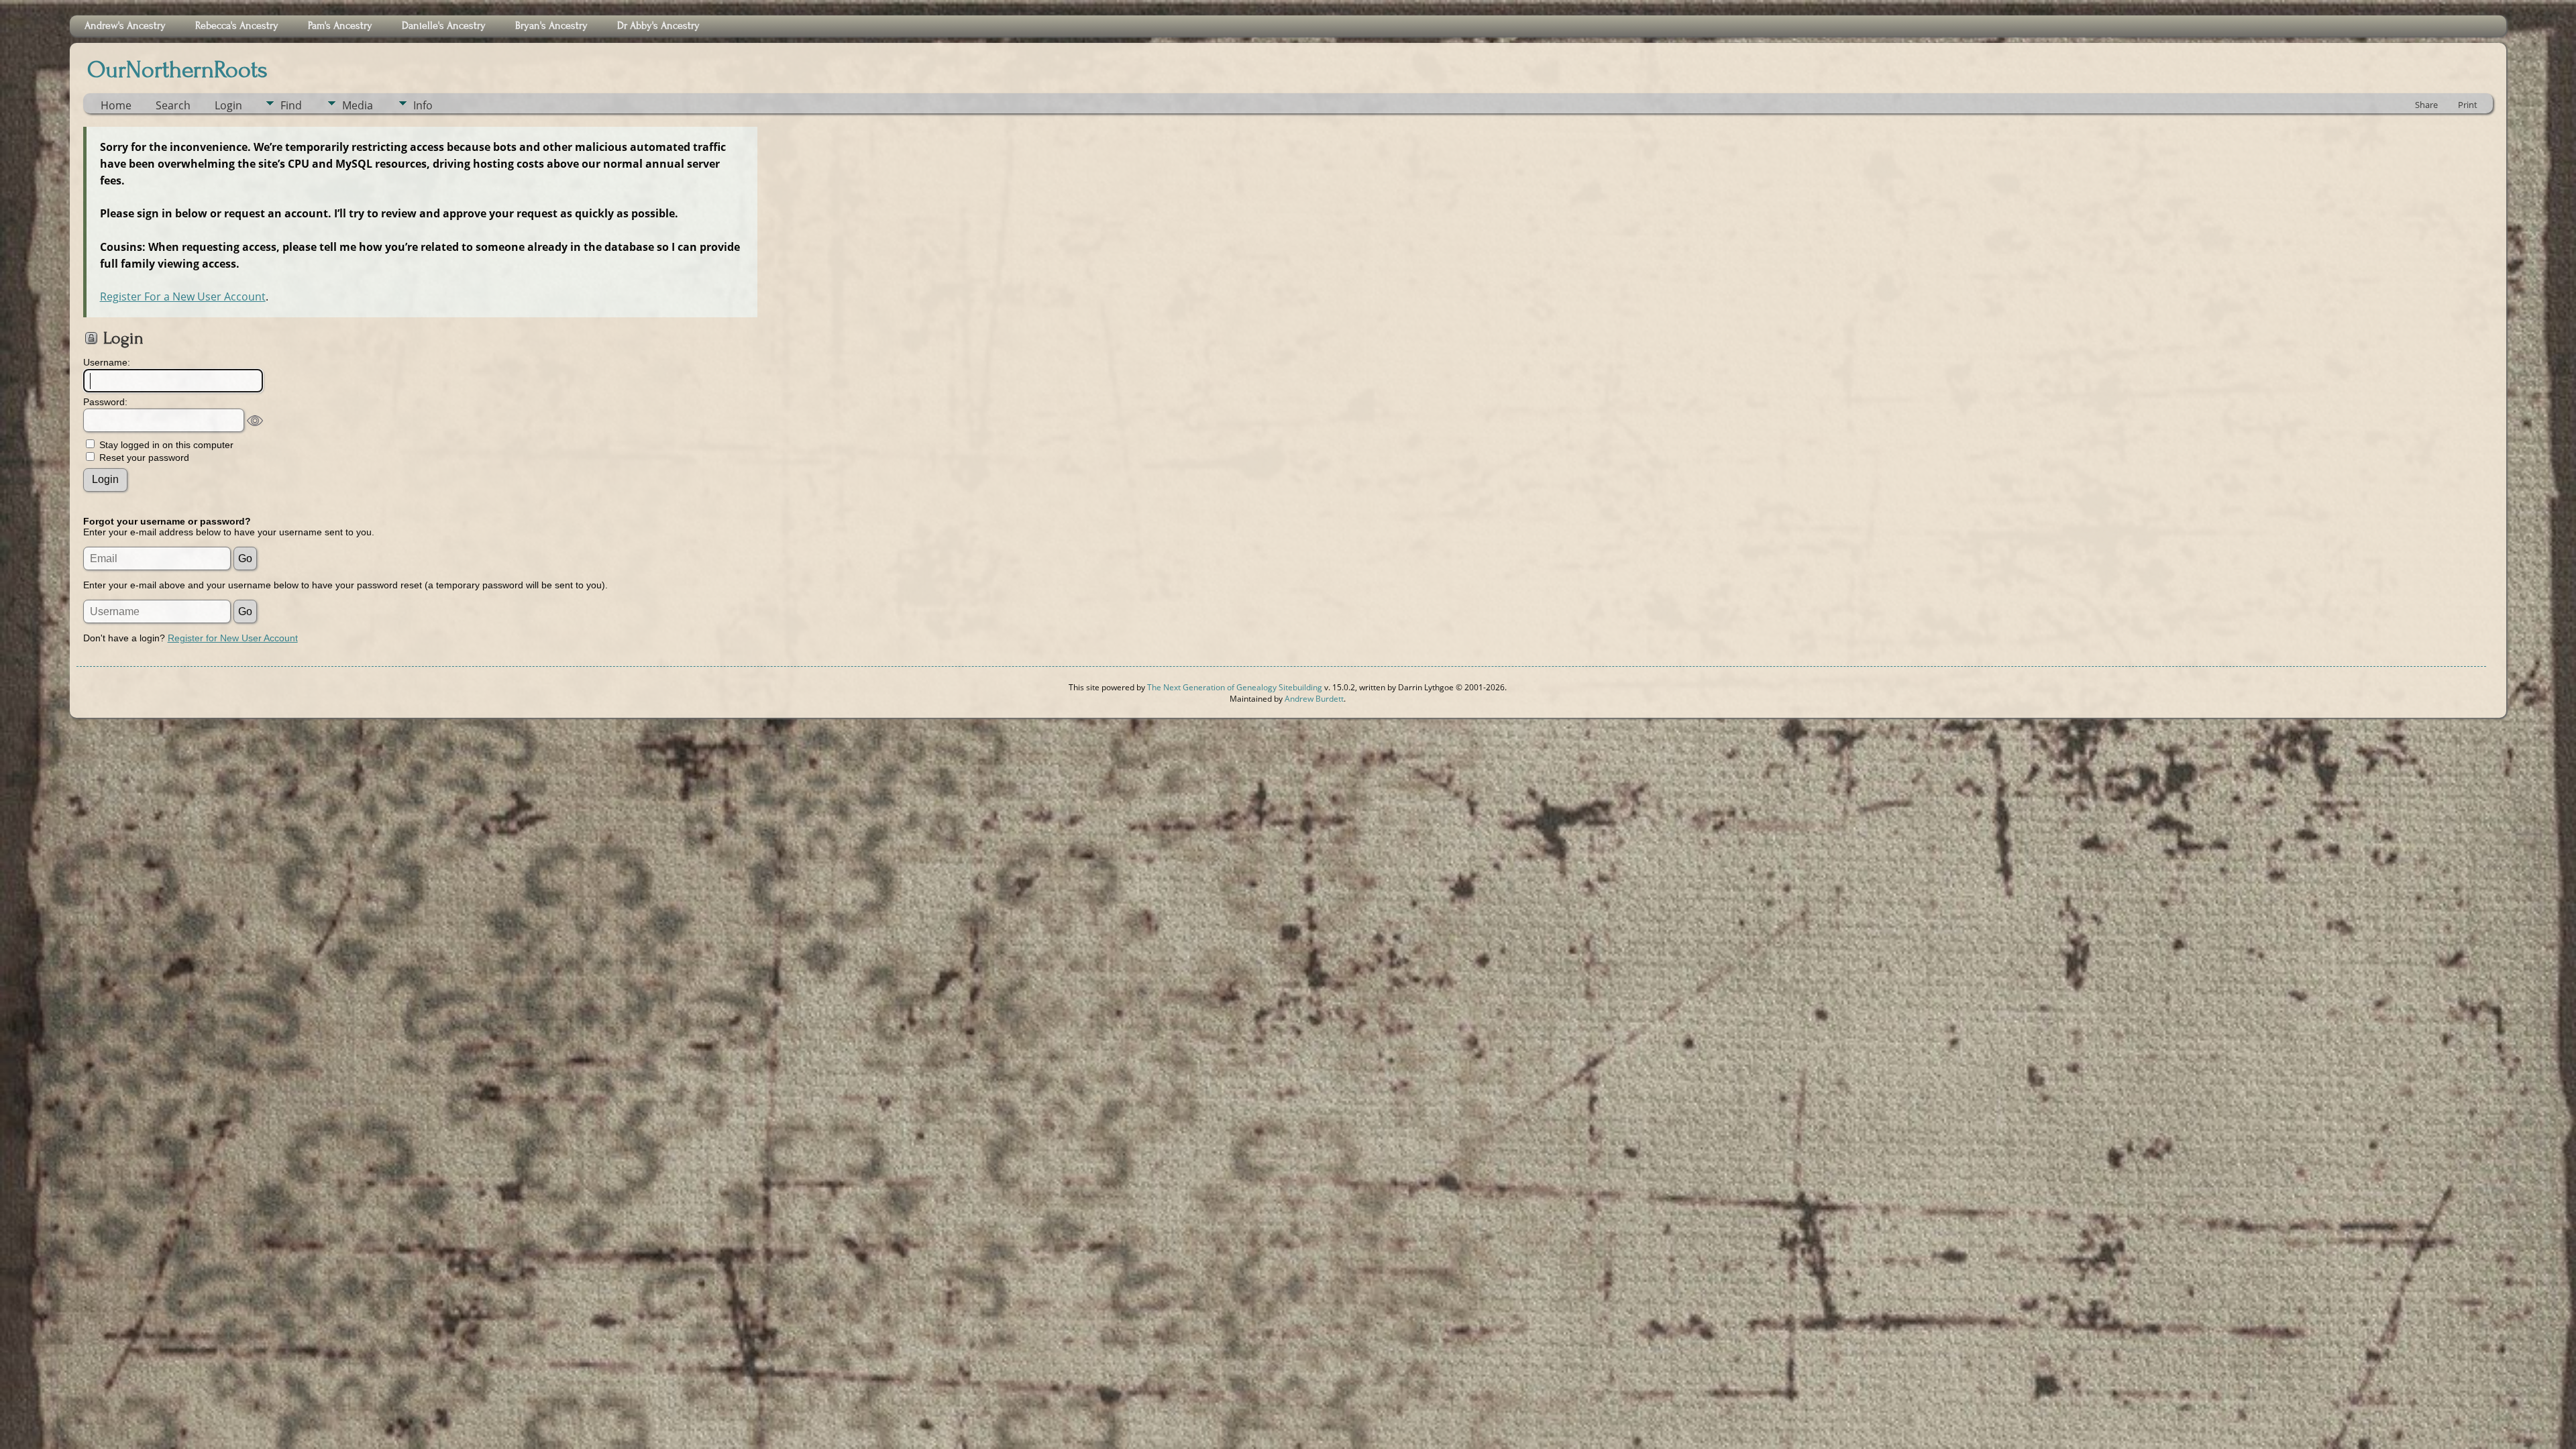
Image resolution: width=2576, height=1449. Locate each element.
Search (173, 105)
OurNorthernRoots (177, 70)
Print (2468, 105)
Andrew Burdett (1314, 699)
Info (423, 105)
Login (228, 105)
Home (116, 105)
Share (2426, 105)
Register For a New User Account (183, 297)
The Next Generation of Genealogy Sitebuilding (1235, 687)
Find (291, 105)
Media (358, 105)
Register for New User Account (233, 638)
